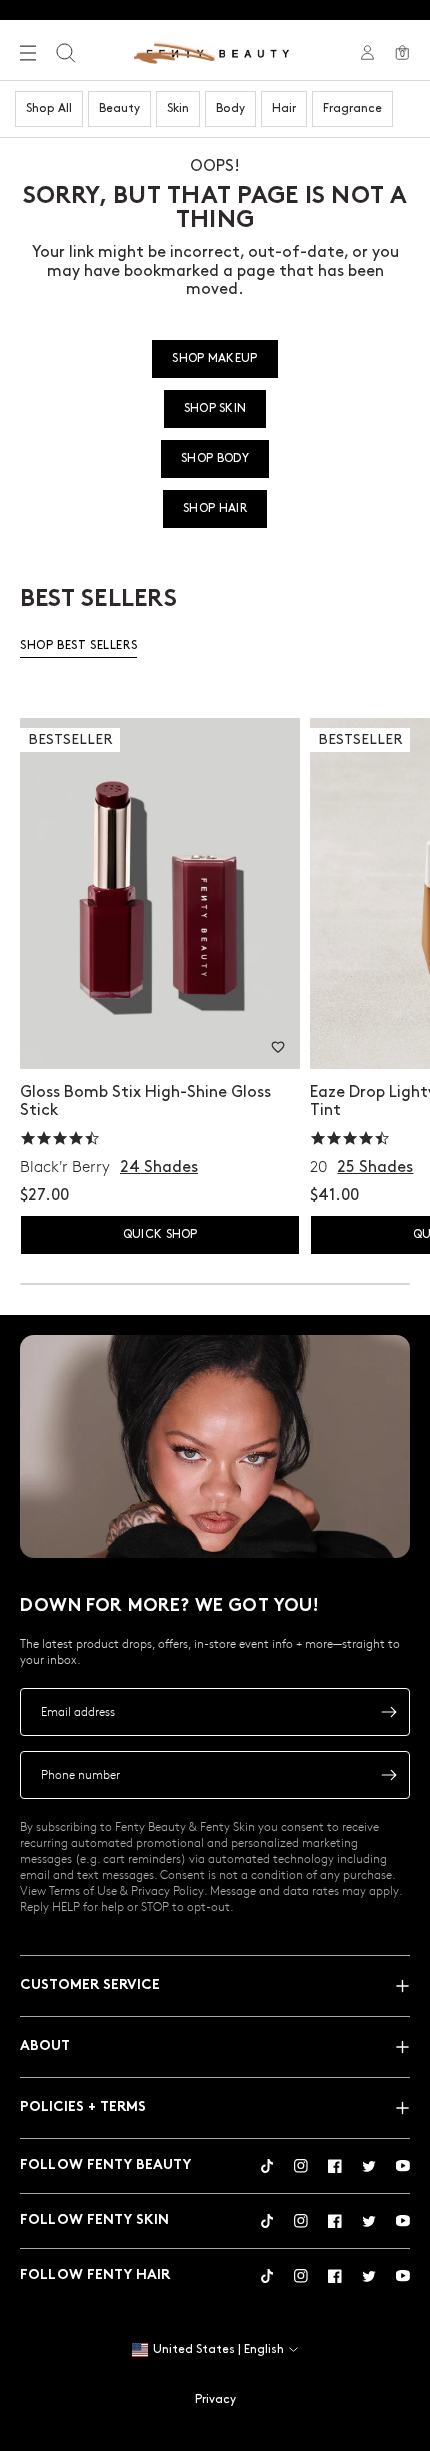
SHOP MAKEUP (214, 358)
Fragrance (352, 108)
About (45, 2046)
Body (230, 108)
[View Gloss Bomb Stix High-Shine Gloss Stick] (160, 893)
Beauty (119, 108)
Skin (178, 108)
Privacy (215, 2399)
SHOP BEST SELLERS (78, 645)
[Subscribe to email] (389, 1712)
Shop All (49, 108)
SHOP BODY (215, 458)
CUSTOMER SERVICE (90, 1985)
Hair (284, 108)
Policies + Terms (83, 2107)
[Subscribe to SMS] (389, 1775)
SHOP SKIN (215, 408)
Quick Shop (160, 1234)
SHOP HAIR (215, 508)
